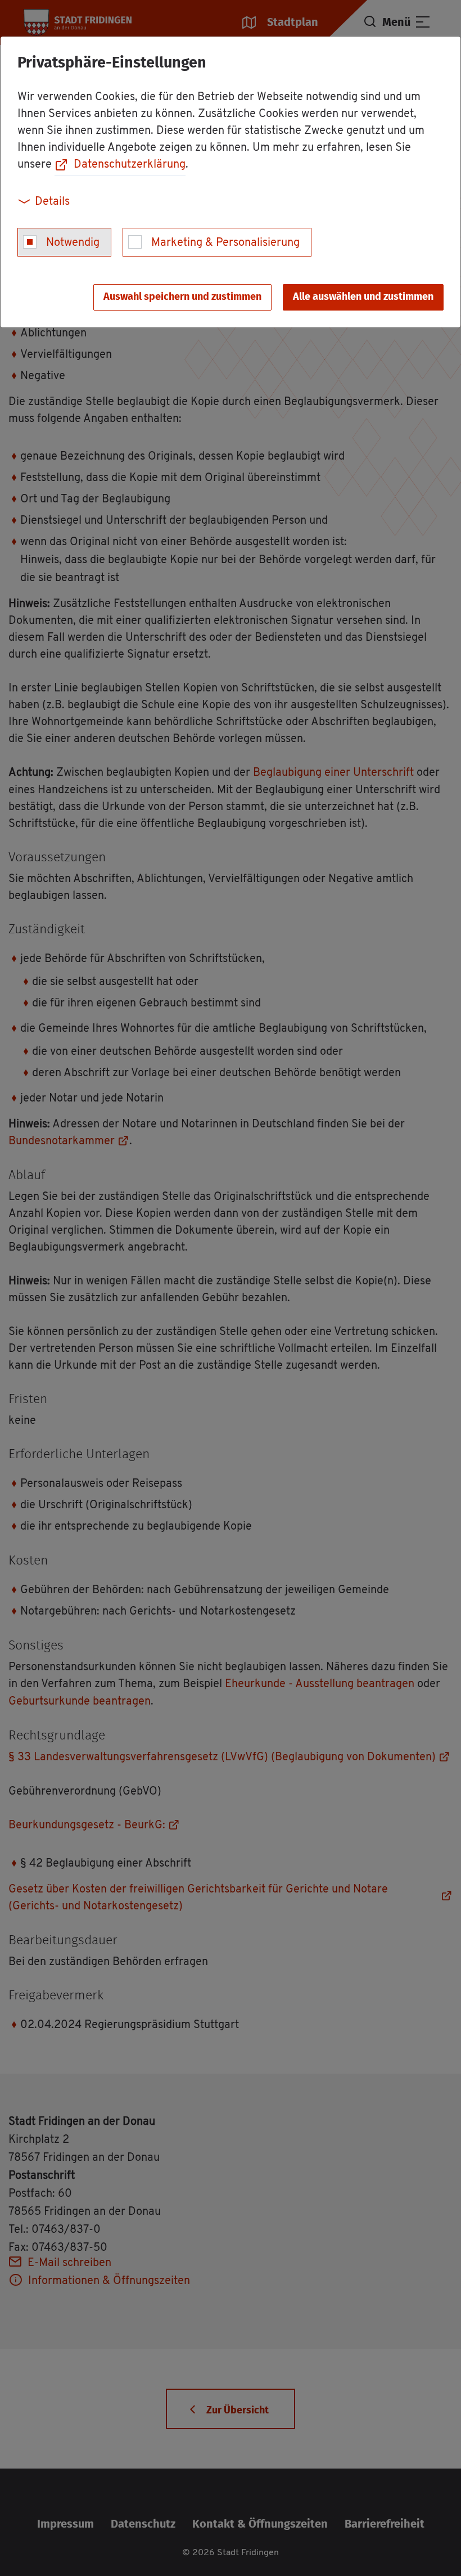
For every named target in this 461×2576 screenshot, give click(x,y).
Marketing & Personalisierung (225, 243)
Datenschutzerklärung (130, 165)
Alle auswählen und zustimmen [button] (363, 297)
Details (52, 202)
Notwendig (73, 243)
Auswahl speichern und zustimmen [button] (182, 297)
